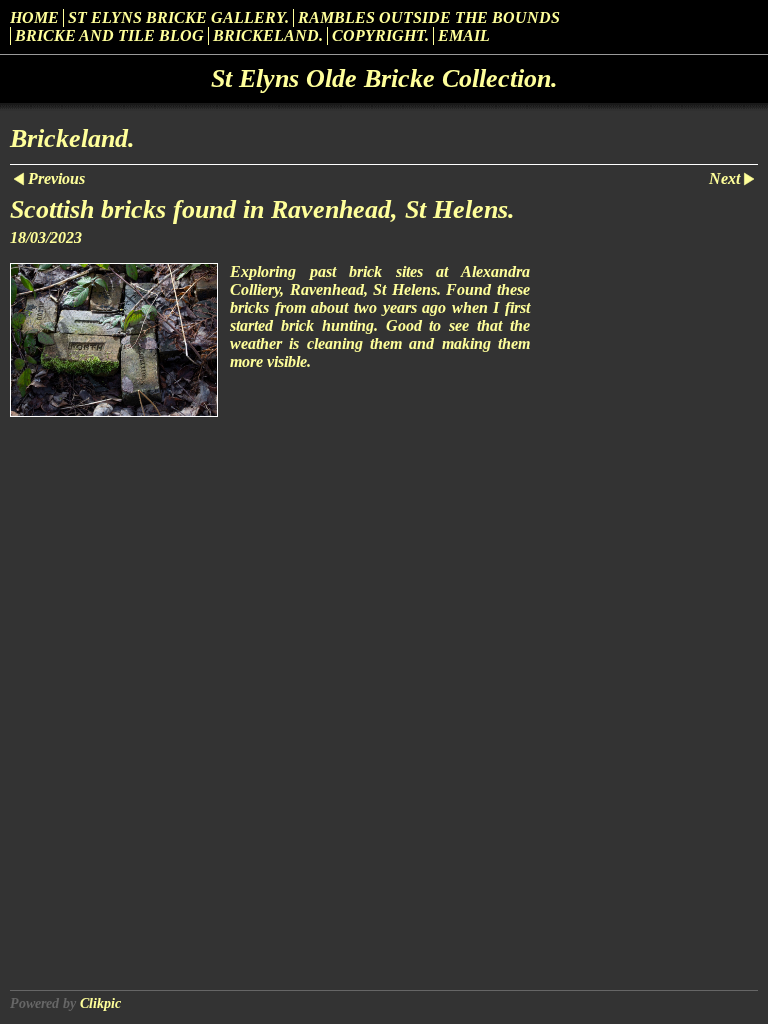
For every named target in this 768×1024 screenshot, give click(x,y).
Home (34, 17)
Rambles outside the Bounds (429, 17)
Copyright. (380, 35)
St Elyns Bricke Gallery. (178, 17)
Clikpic (100, 1003)
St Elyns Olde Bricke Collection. (384, 78)
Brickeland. (268, 35)
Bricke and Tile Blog (109, 35)
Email (464, 35)
